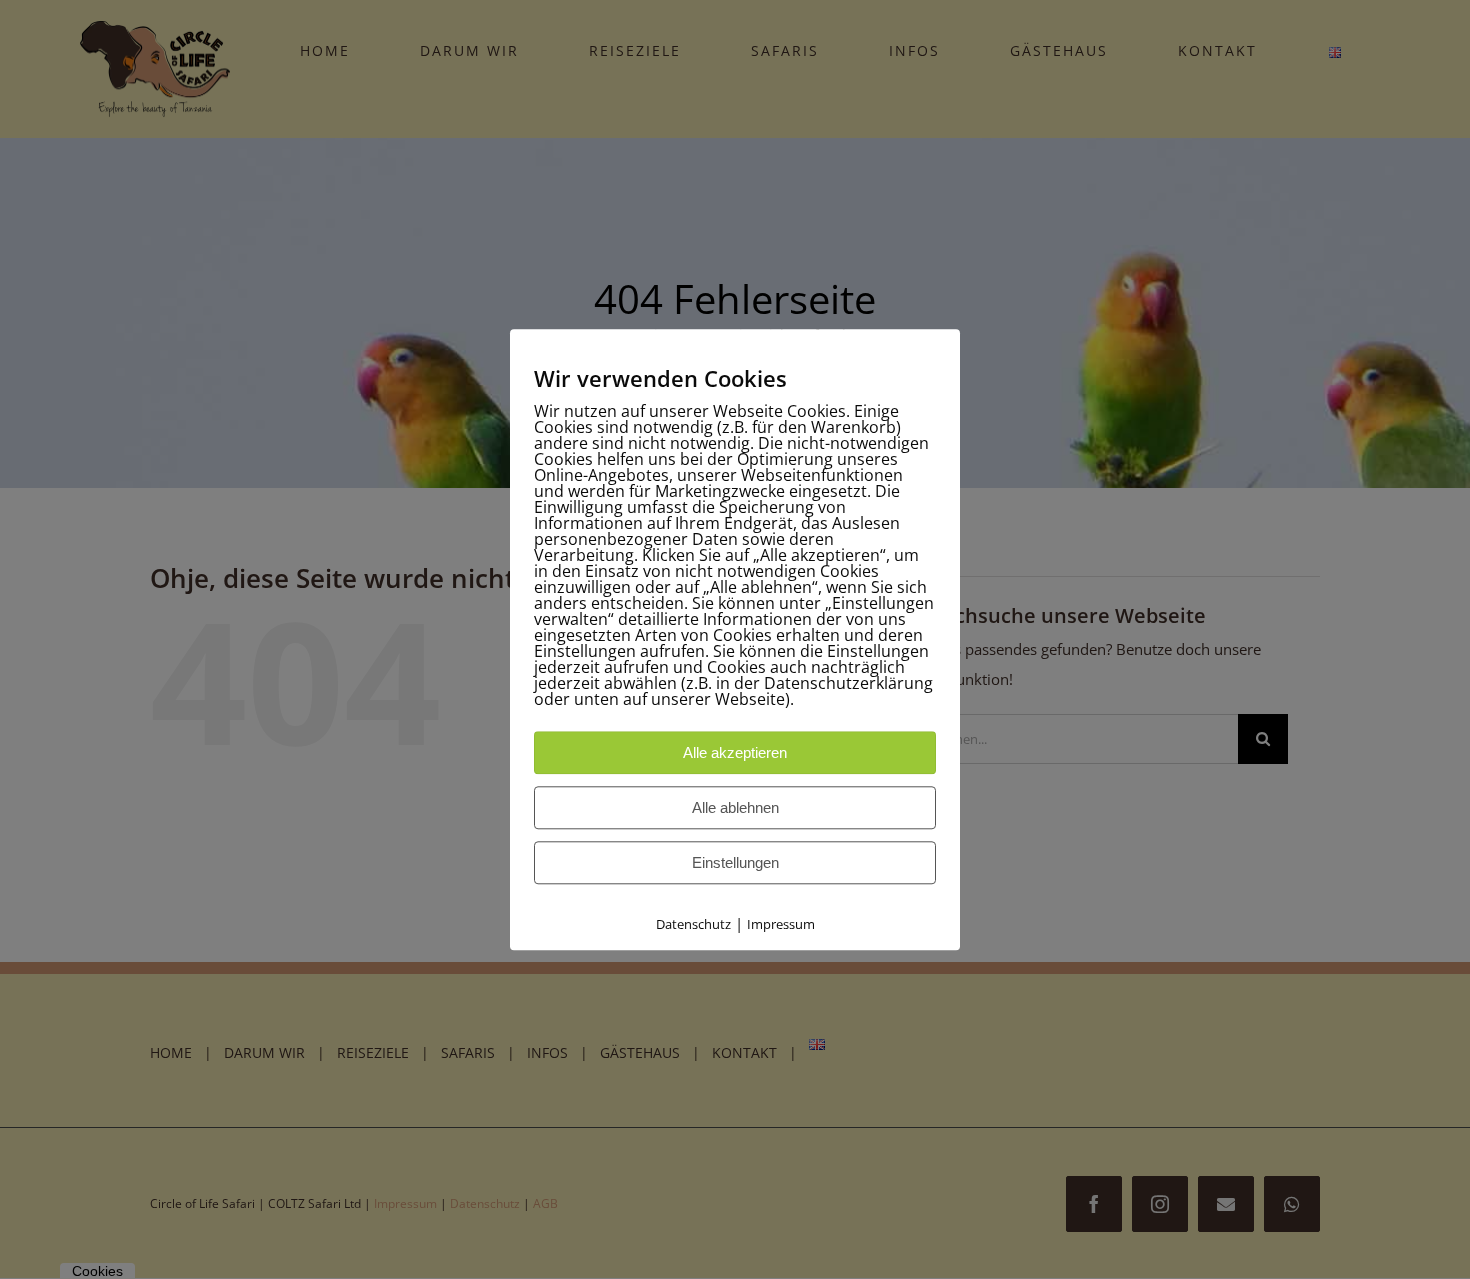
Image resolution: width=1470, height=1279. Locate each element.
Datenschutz (693, 924)
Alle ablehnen (735, 807)
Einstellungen (735, 862)
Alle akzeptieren (735, 752)
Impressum (781, 924)
